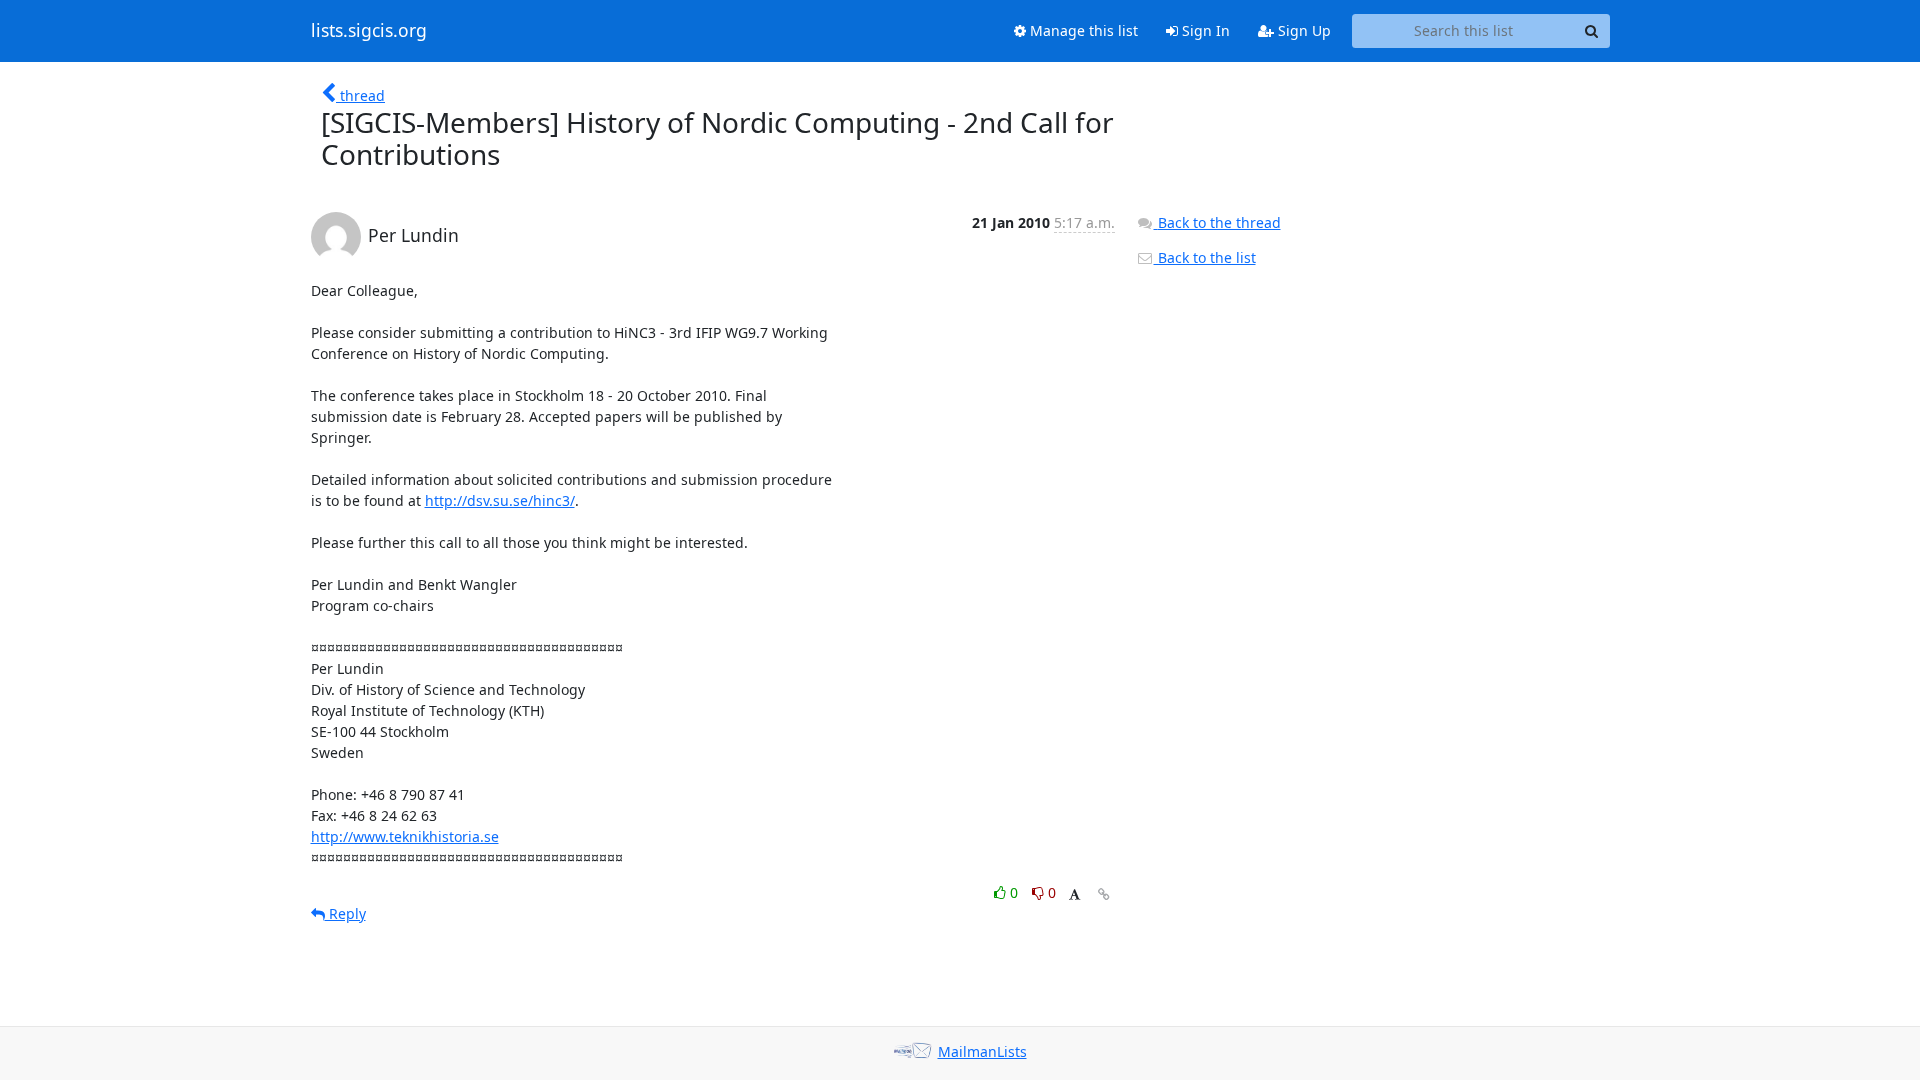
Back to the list (1205, 257)
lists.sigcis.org (369, 31)
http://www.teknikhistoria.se (405, 836)
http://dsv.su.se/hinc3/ (500, 500)
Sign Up (1302, 30)
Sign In (1204, 30)
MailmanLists (982, 1051)
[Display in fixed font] (1074, 895)
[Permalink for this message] (1104, 894)
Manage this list (1082, 30)
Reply (345, 913)
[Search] (1592, 31)
